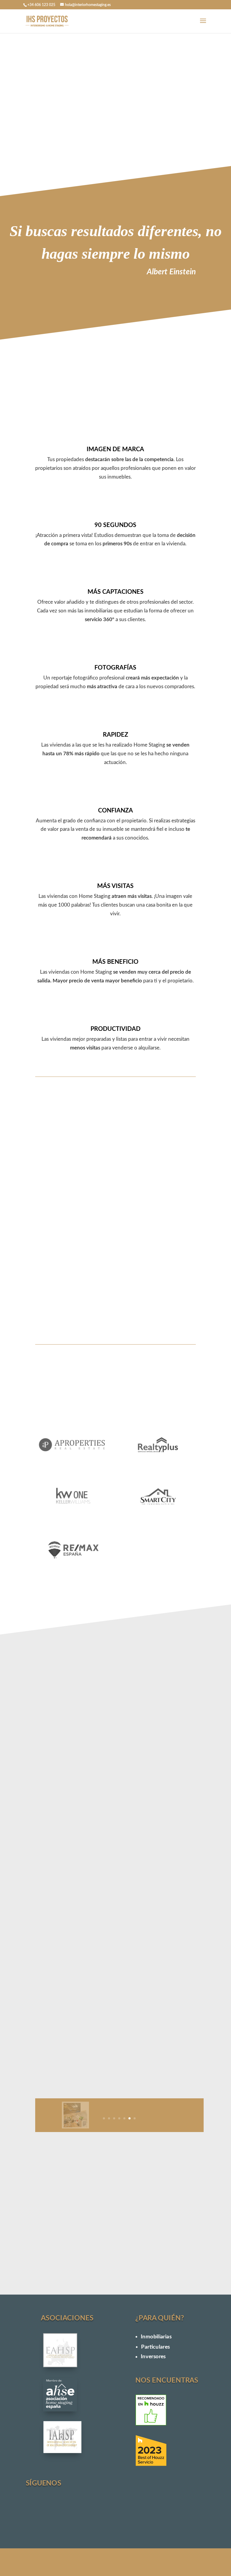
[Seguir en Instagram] (39, 2512)
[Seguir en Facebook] (67, 2512)
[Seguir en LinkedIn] (95, 2512)
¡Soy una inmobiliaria (113, 135)
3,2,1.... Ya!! (182, 2261)
